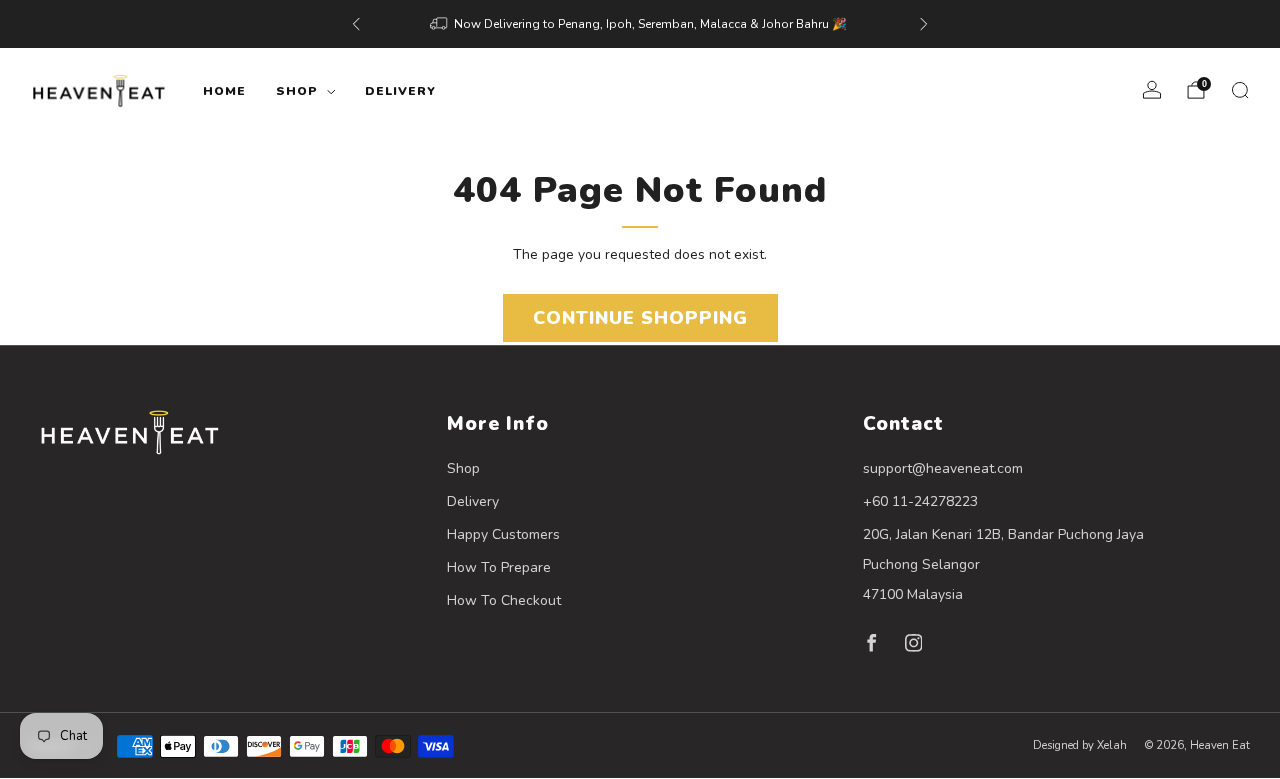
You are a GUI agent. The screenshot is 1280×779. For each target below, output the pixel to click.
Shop (297, 91)
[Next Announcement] (924, 24)
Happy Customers (503, 534)
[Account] (1152, 90)
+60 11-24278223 (920, 501)
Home (224, 91)
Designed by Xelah (1080, 745)
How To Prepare (499, 567)
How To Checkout (504, 600)
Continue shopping (640, 318)
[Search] (1240, 90)
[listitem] (640, 24)
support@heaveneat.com (943, 468)
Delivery (400, 91)
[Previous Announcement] (356, 24)
